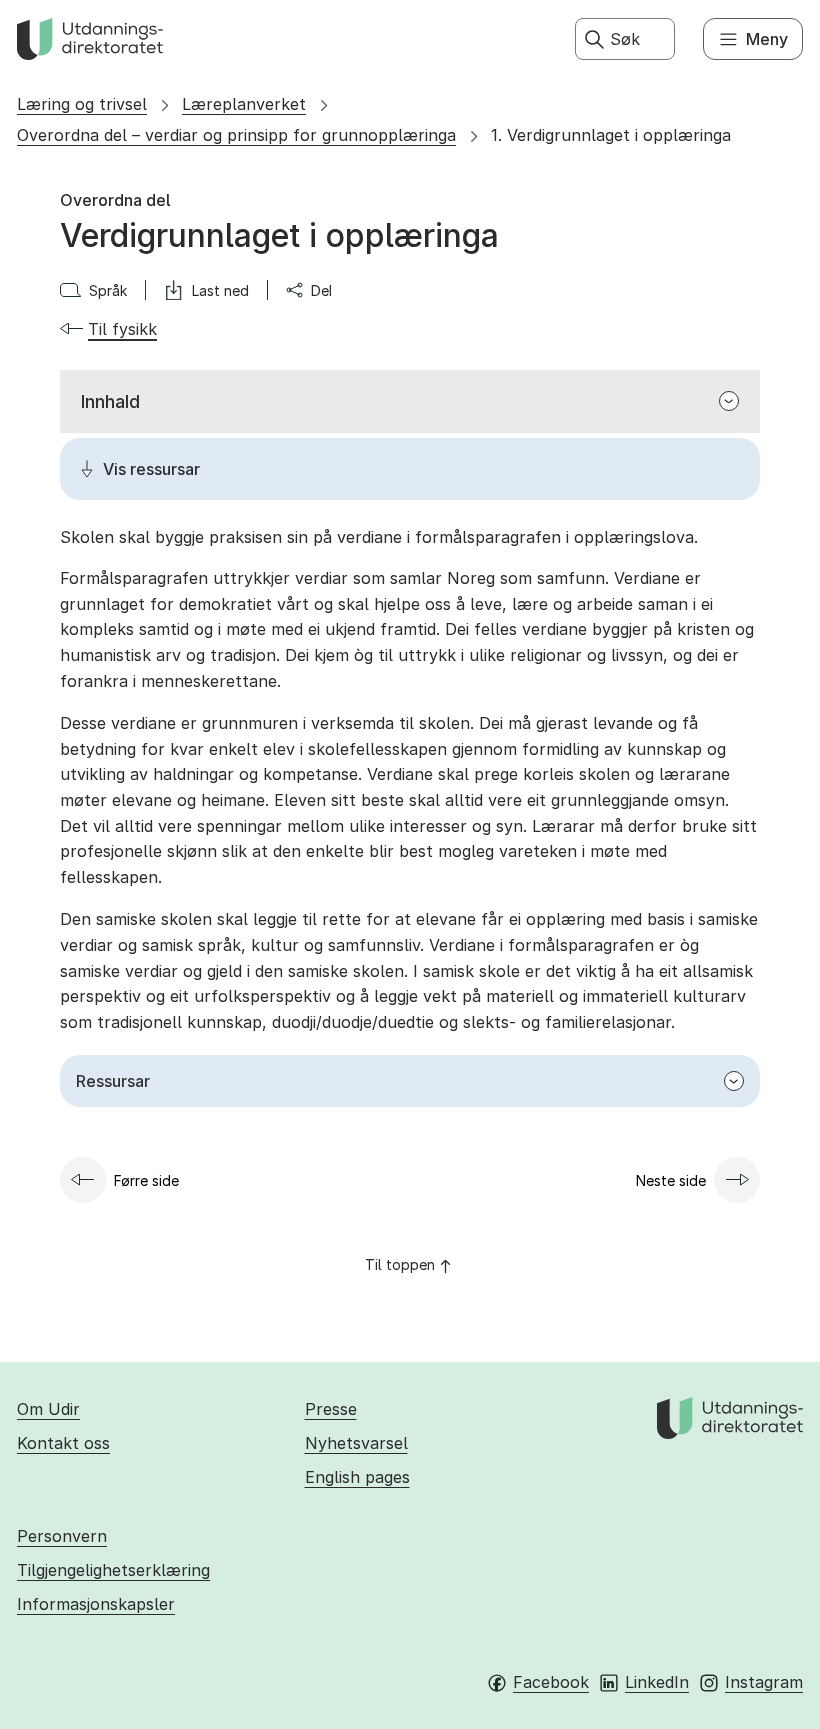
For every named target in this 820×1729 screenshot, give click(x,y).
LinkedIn (657, 1682)
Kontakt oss (63, 1443)
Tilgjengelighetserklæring (113, 1570)
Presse (331, 1409)
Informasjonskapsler (96, 1604)
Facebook (551, 1682)
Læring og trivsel (82, 104)
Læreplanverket (244, 104)
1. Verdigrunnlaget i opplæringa (611, 135)
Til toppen (400, 1264)
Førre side (146, 1180)
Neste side (671, 1180)
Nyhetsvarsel (356, 1443)
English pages (357, 1477)
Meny (767, 39)
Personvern (62, 1536)
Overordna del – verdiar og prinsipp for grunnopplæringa (236, 135)
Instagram (764, 1682)
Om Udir (48, 1409)
